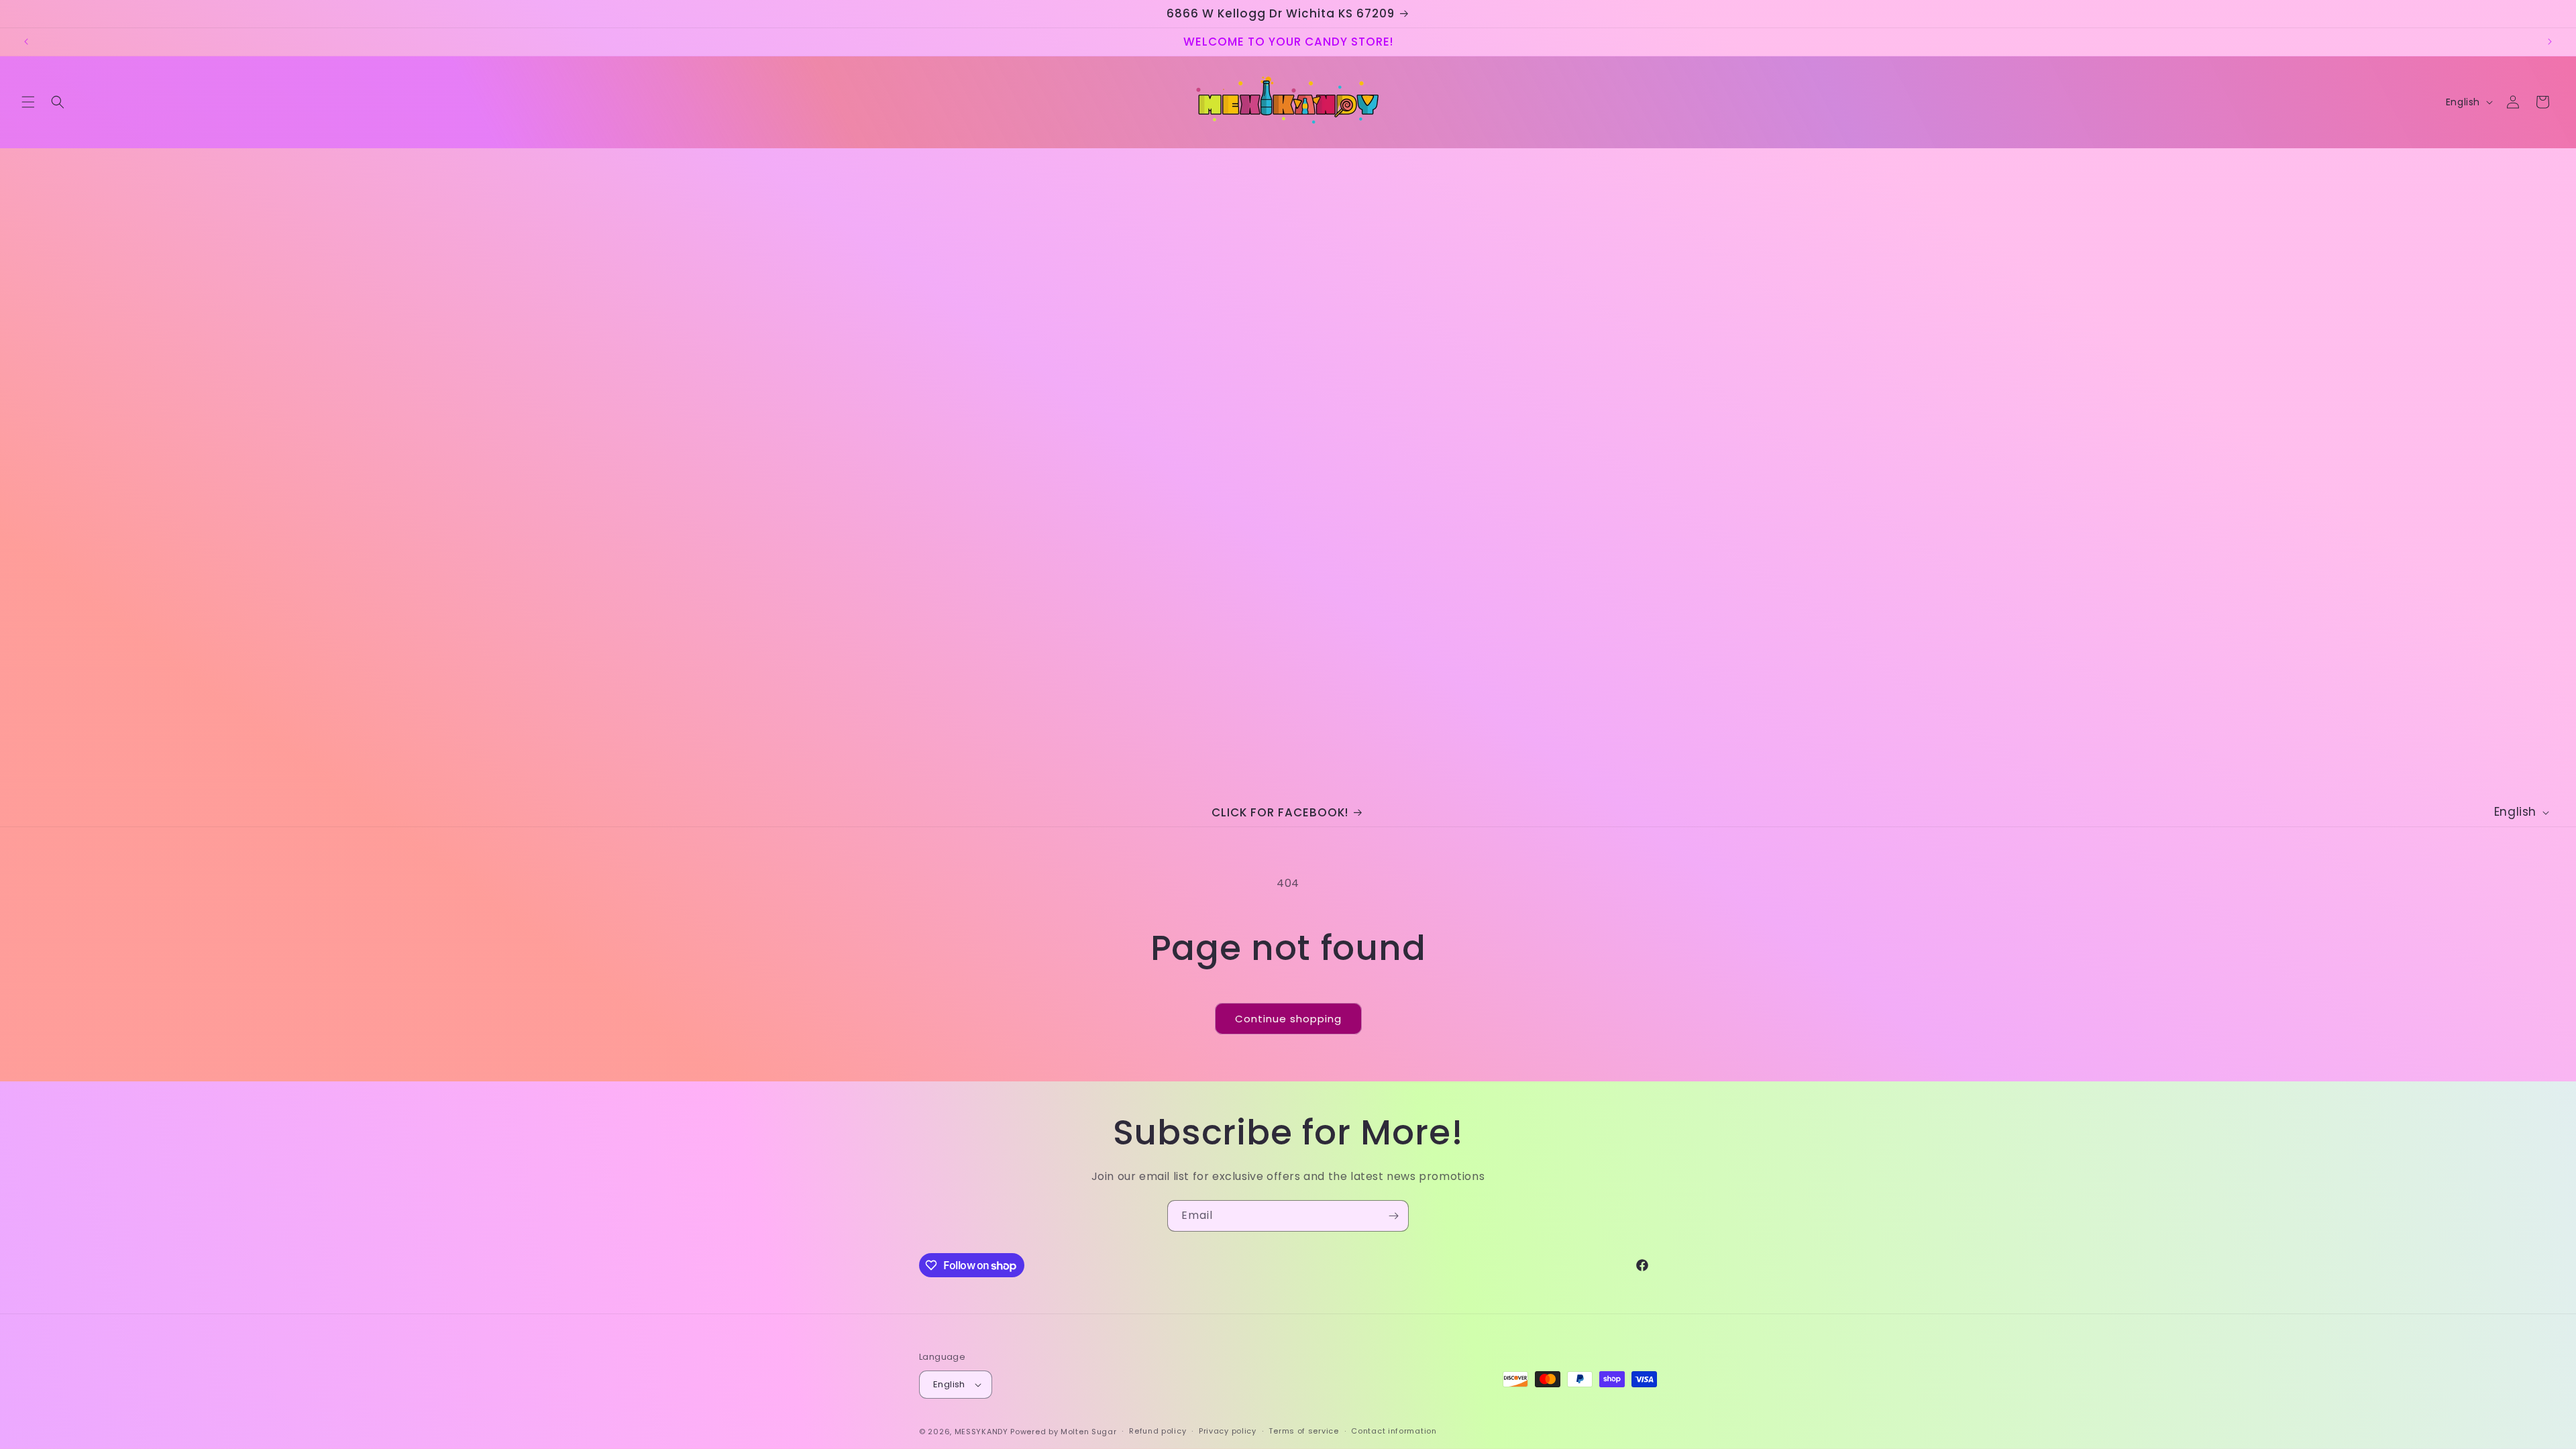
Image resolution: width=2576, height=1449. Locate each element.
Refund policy (1158, 1431)
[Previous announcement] (26, 42)
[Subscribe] (1393, 1216)
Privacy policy (1228, 1431)
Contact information (1394, 1431)
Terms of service (1303, 1431)
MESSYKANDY (981, 1432)
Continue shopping (1288, 1019)
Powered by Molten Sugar (1063, 1432)
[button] (28, 102)
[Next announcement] (2550, 42)
